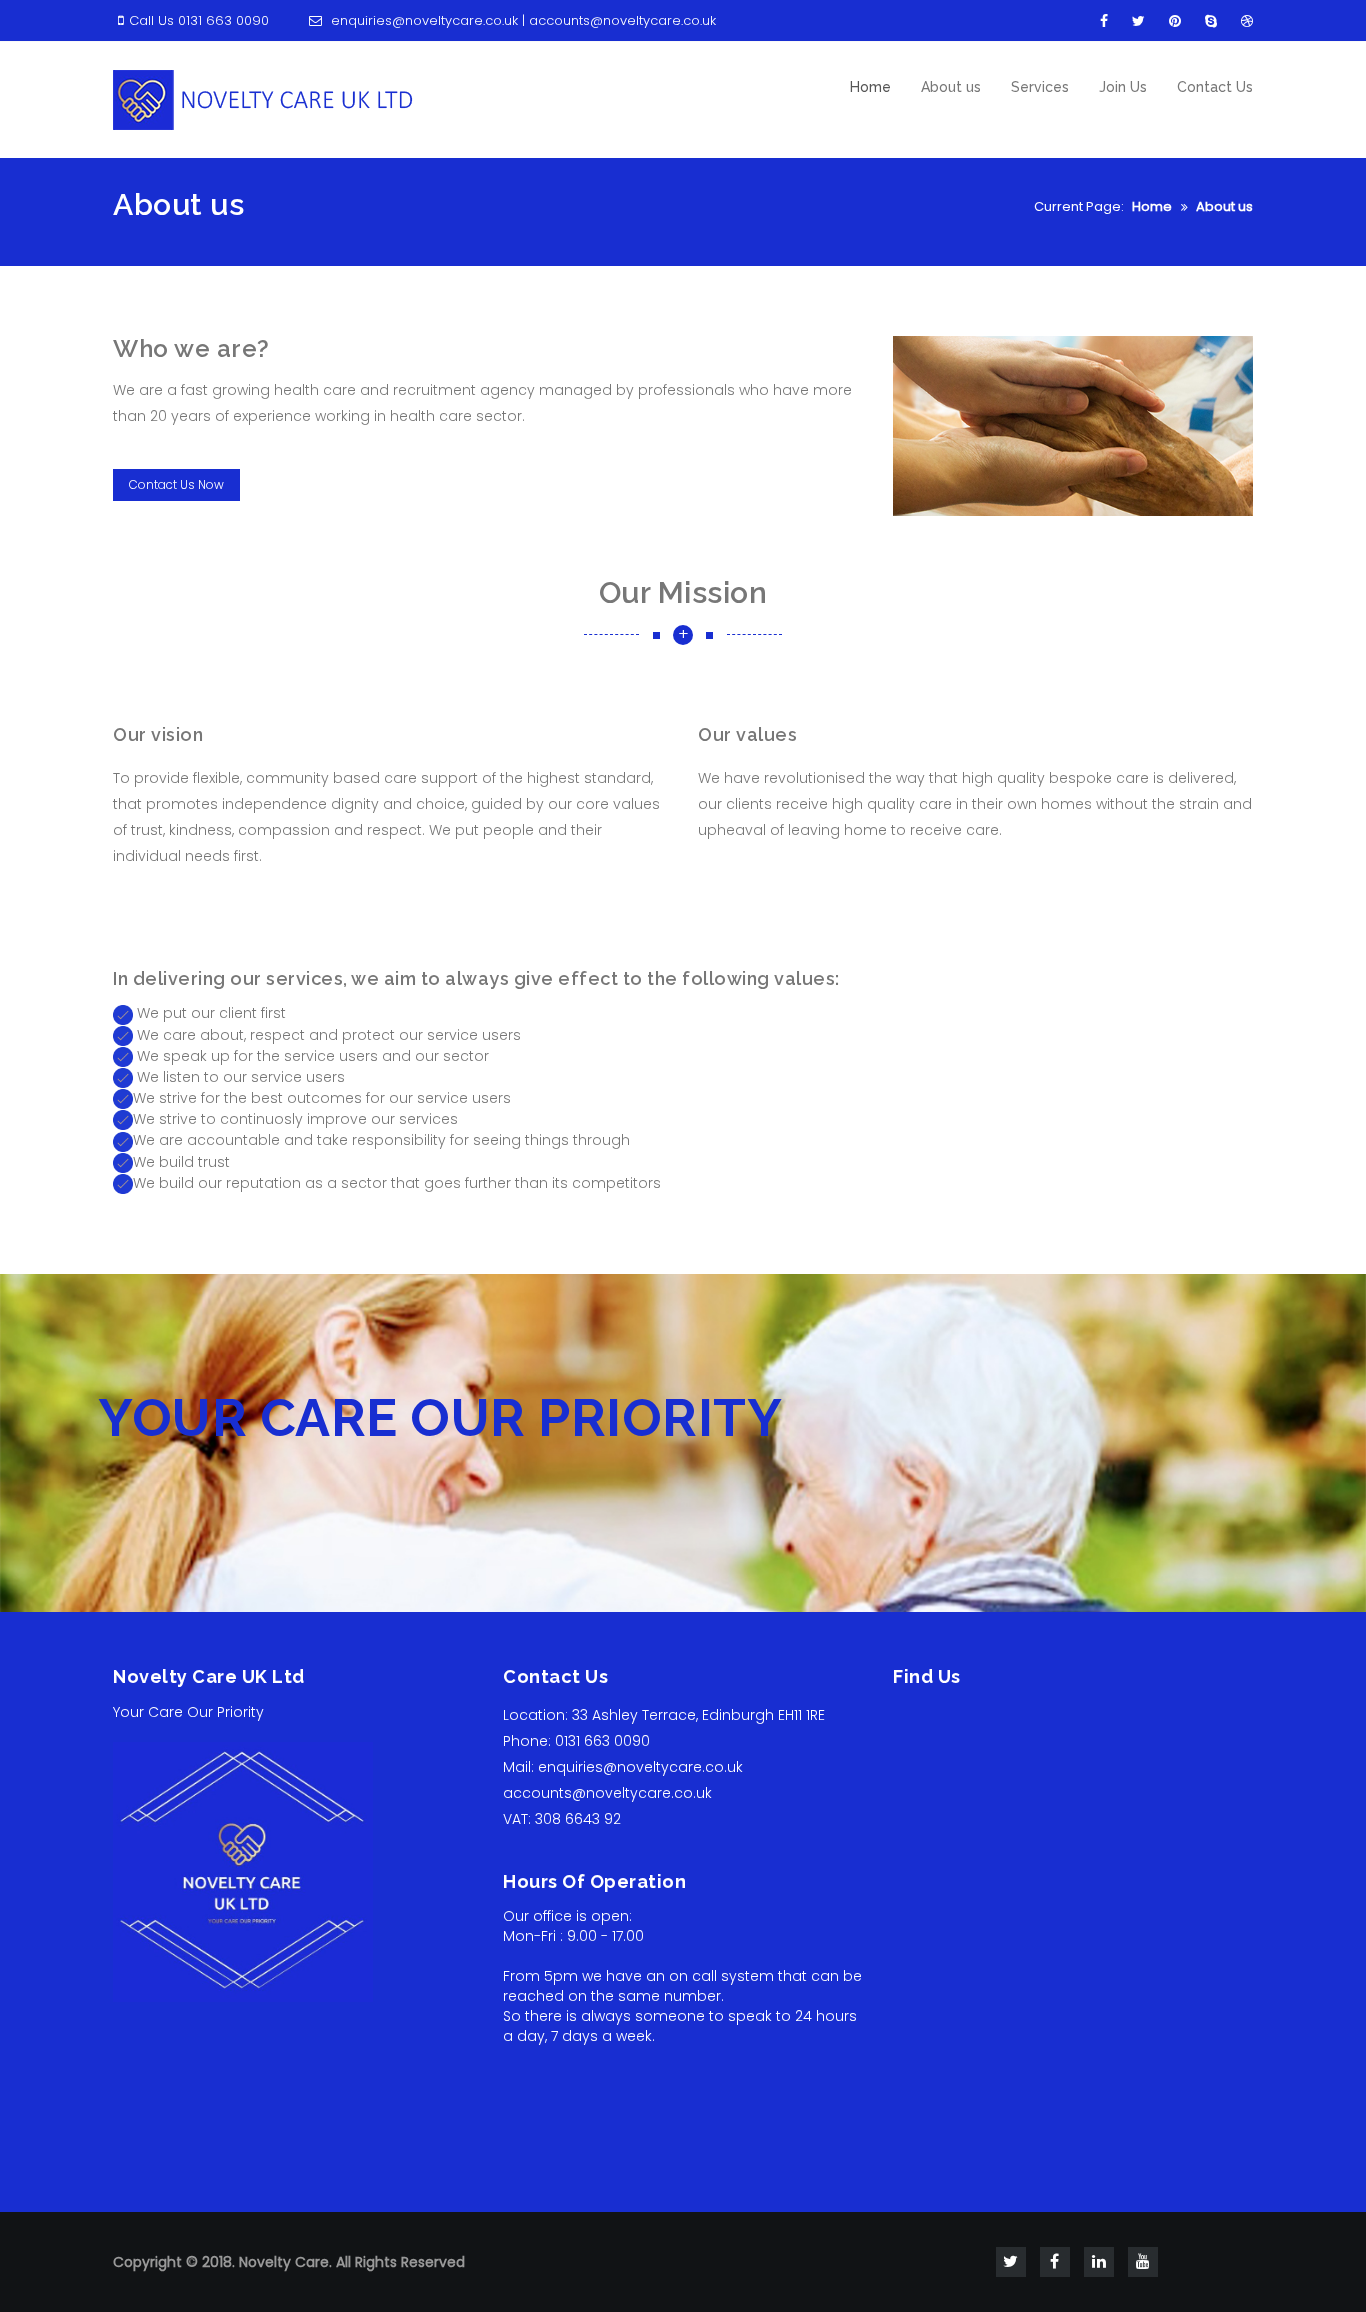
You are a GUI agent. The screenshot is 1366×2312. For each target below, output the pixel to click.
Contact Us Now (176, 484)
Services (1040, 87)
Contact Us (1215, 87)
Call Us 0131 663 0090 (199, 20)
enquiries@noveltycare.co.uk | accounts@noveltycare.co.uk (521, 20)
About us (951, 87)
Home (870, 87)
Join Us (1123, 87)
